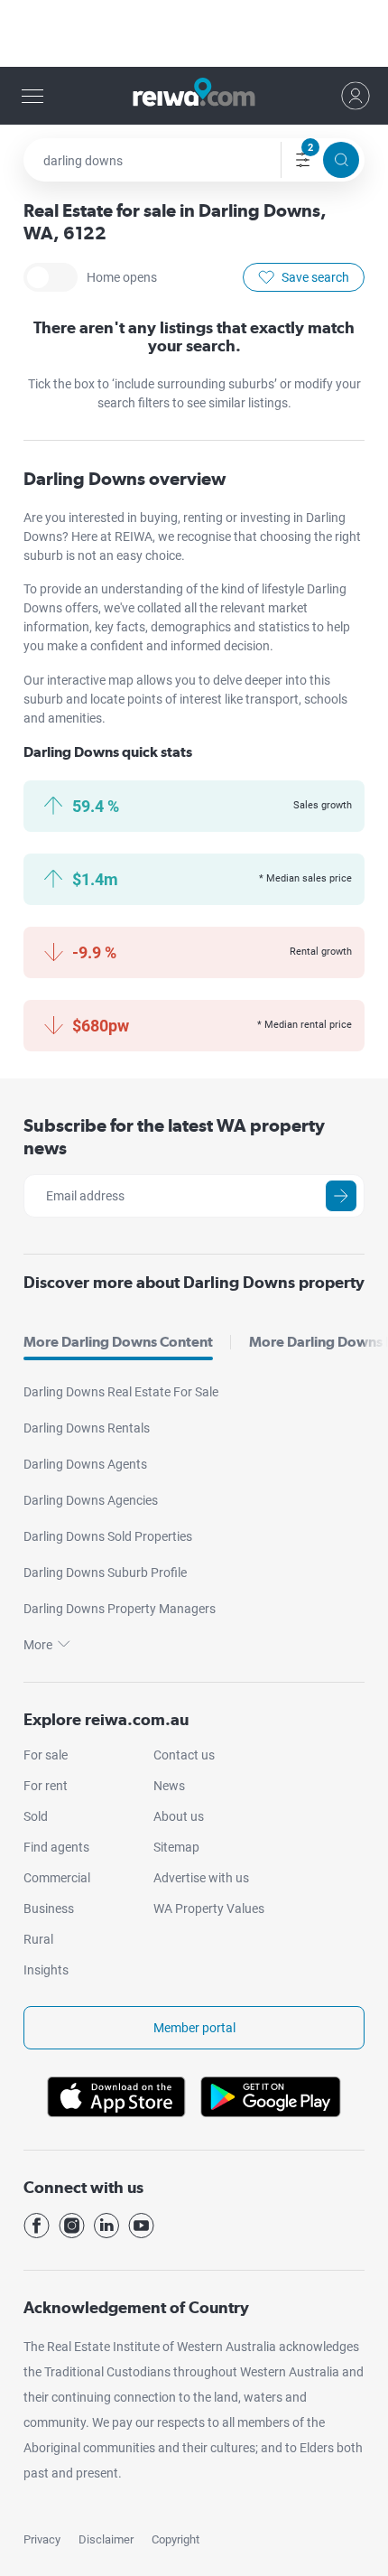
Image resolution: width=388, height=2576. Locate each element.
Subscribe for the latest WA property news (174, 1137)
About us (179, 1816)
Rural (38, 1939)
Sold (36, 1816)
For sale (46, 1755)
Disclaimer (106, 2539)
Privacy (42, 2539)
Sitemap (176, 1847)
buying (159, 518)
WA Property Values (209, 1909)
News (169, 1786)
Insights (46, 1970)
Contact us (184, 1755)
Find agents (56, 1847)
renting (204, 518)
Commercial (57, 1878)
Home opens (51, 277)
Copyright (176, 2539)
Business (49, 1909)
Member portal (194, 2028)
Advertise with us (201, 1878)
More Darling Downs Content (118, 1342)
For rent (46, 1786)
